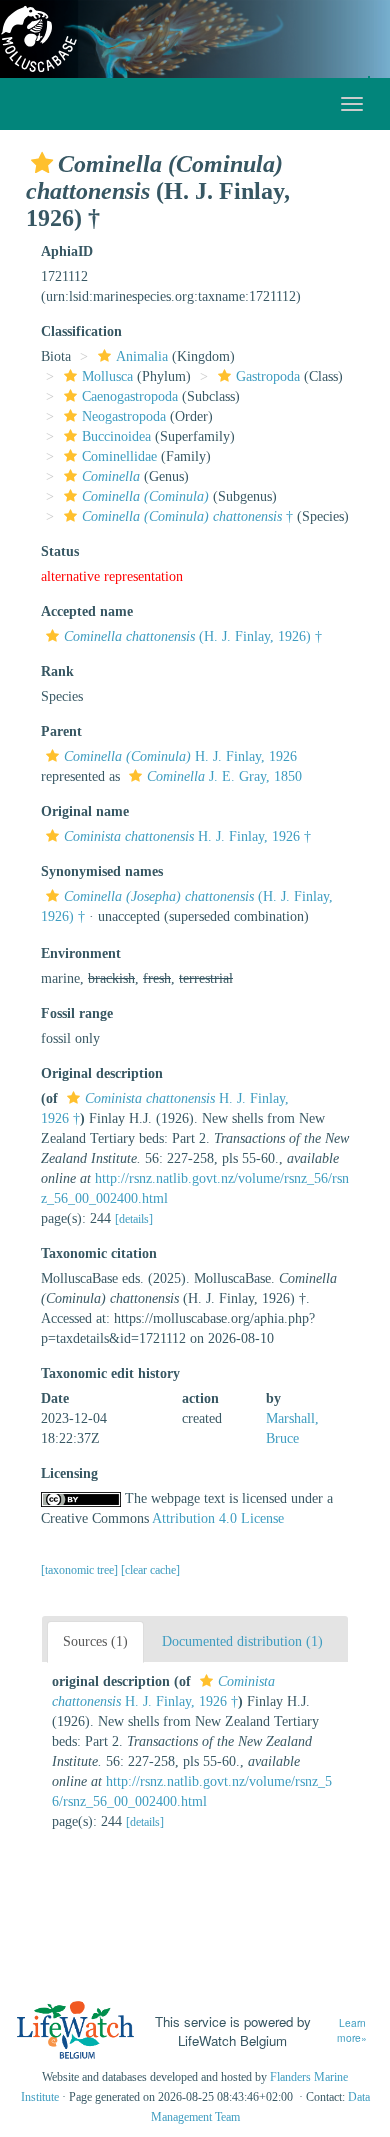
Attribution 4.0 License (218, 1518)
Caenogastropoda (130, 396)
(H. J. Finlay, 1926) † (193, 636)
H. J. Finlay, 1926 (180, 756)
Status (60, 551)
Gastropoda (268, 376)
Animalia (142, 356)
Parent (61, 731)
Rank (57, 671)
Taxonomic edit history (110, 1373)
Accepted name (87, 611)
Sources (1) (95, 1641)
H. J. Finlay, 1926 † (187, 836)
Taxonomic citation (99, 1253)
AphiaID (67, 251)
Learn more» (352, 2030)
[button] (42, 163)
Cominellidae (119, 456)
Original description (102, 1073)
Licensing (69, 1473)
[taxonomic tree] (81, 1570)
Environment (81, 953)
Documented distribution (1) (242, 1641)
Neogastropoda (124, 416)
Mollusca (107, 376)
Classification (81, 331)
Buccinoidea (116, 436)
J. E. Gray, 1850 (224, 776)
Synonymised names (102, 871)
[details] (134, 1219)
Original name (85, 811)
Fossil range (77, 1013)
